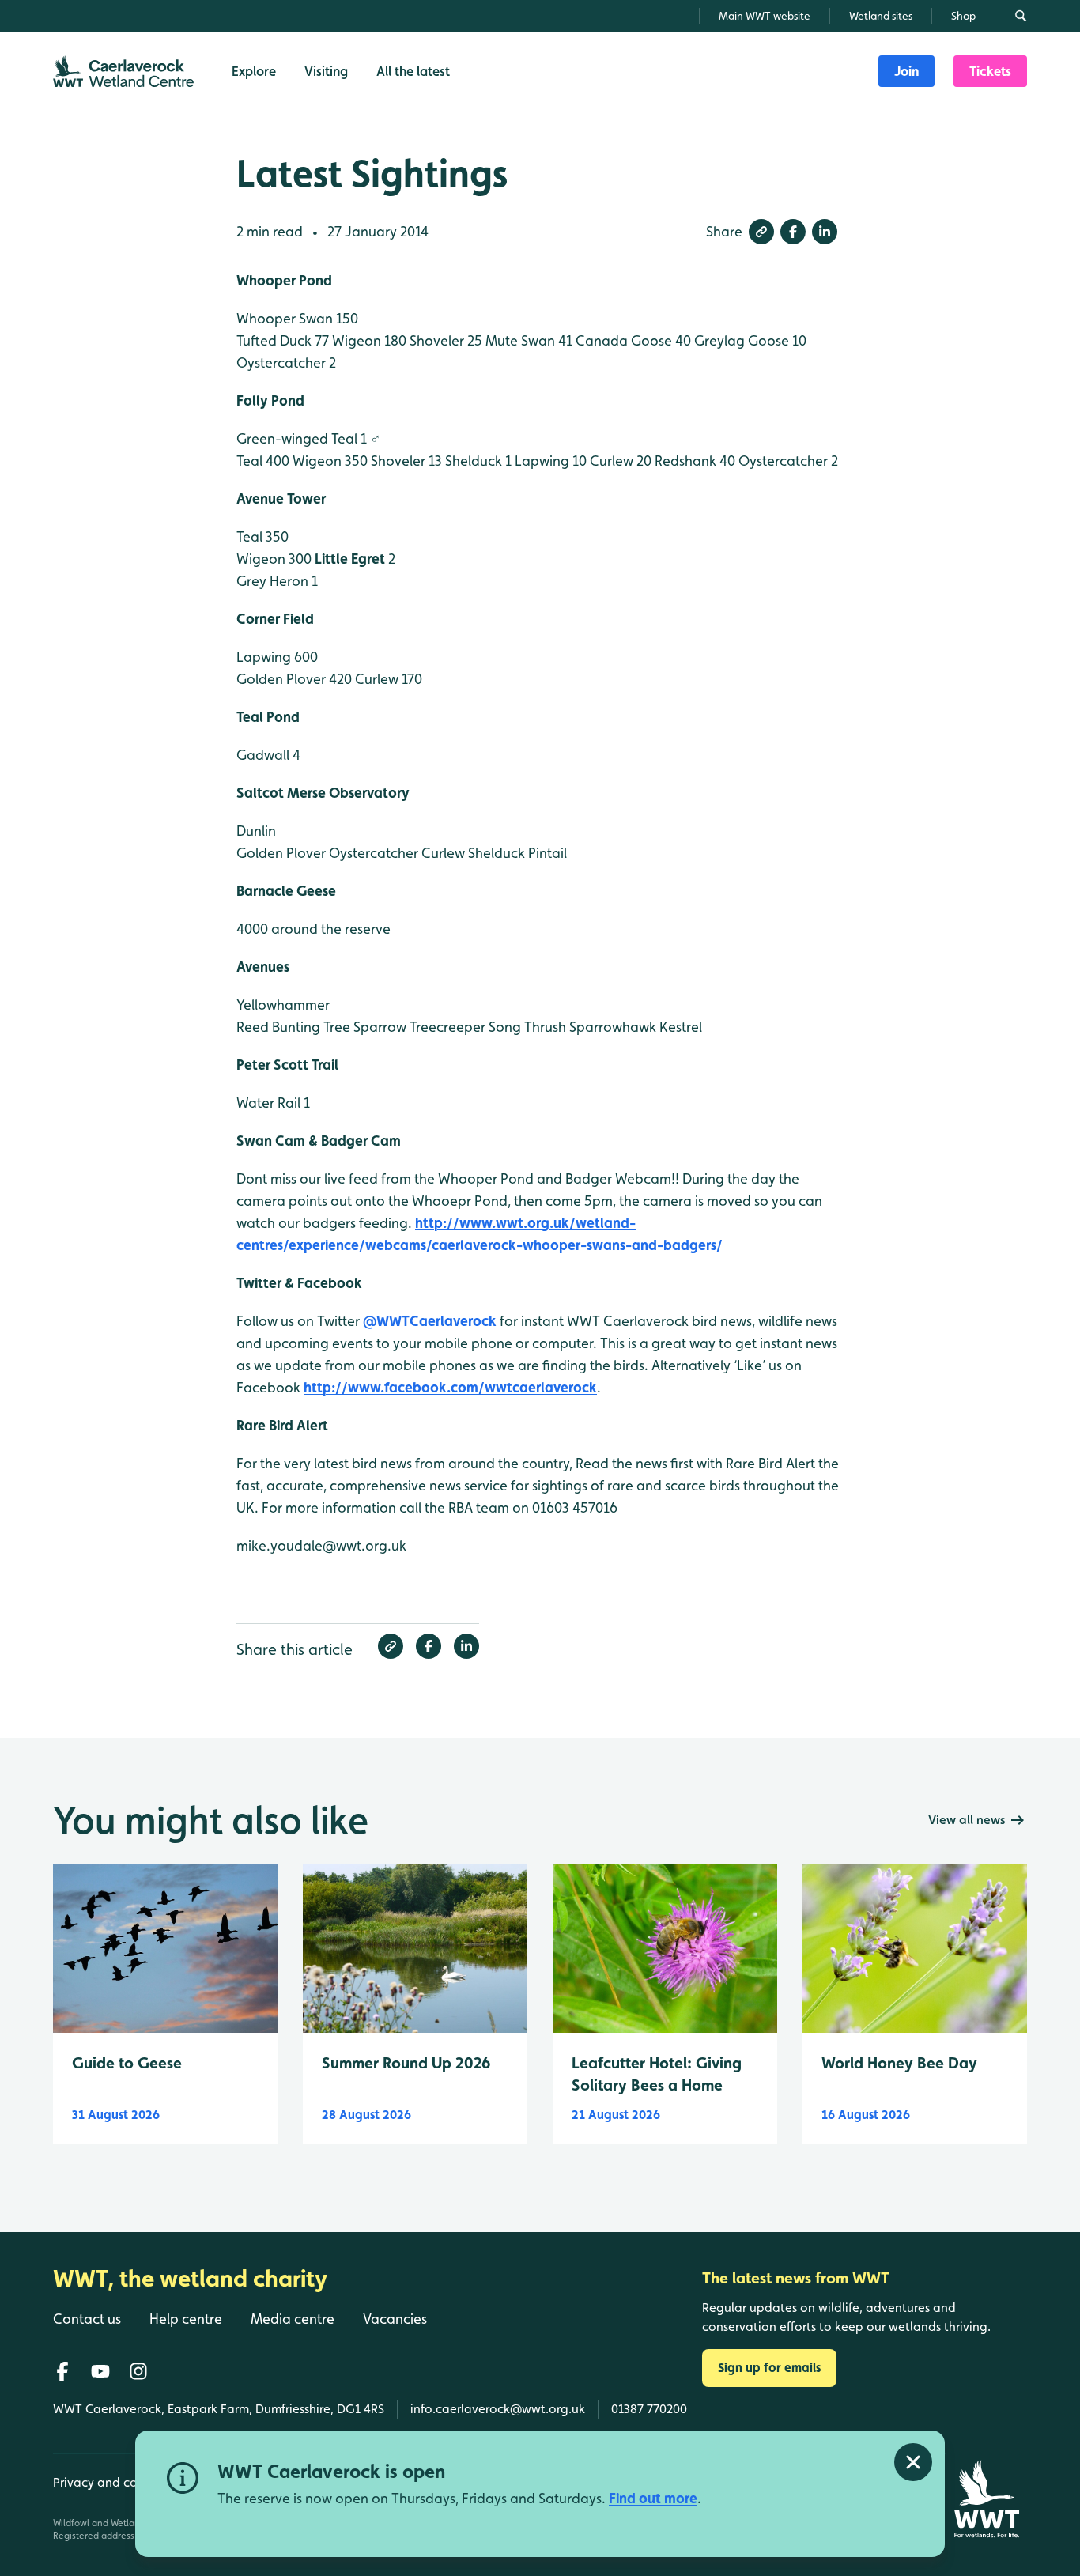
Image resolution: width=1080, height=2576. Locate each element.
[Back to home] (986, 2499)
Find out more (653, 2498)
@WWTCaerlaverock (431, 1321)
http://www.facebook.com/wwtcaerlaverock (450, 1387)
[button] (761, 232)
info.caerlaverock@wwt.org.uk (498, 2409)
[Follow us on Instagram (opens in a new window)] (138, 2371)
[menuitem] (906, 71)
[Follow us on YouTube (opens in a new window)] (100, 2371)
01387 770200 (649, 2409)
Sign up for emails (769, 2368)
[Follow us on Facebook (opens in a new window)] (62, 2371)
